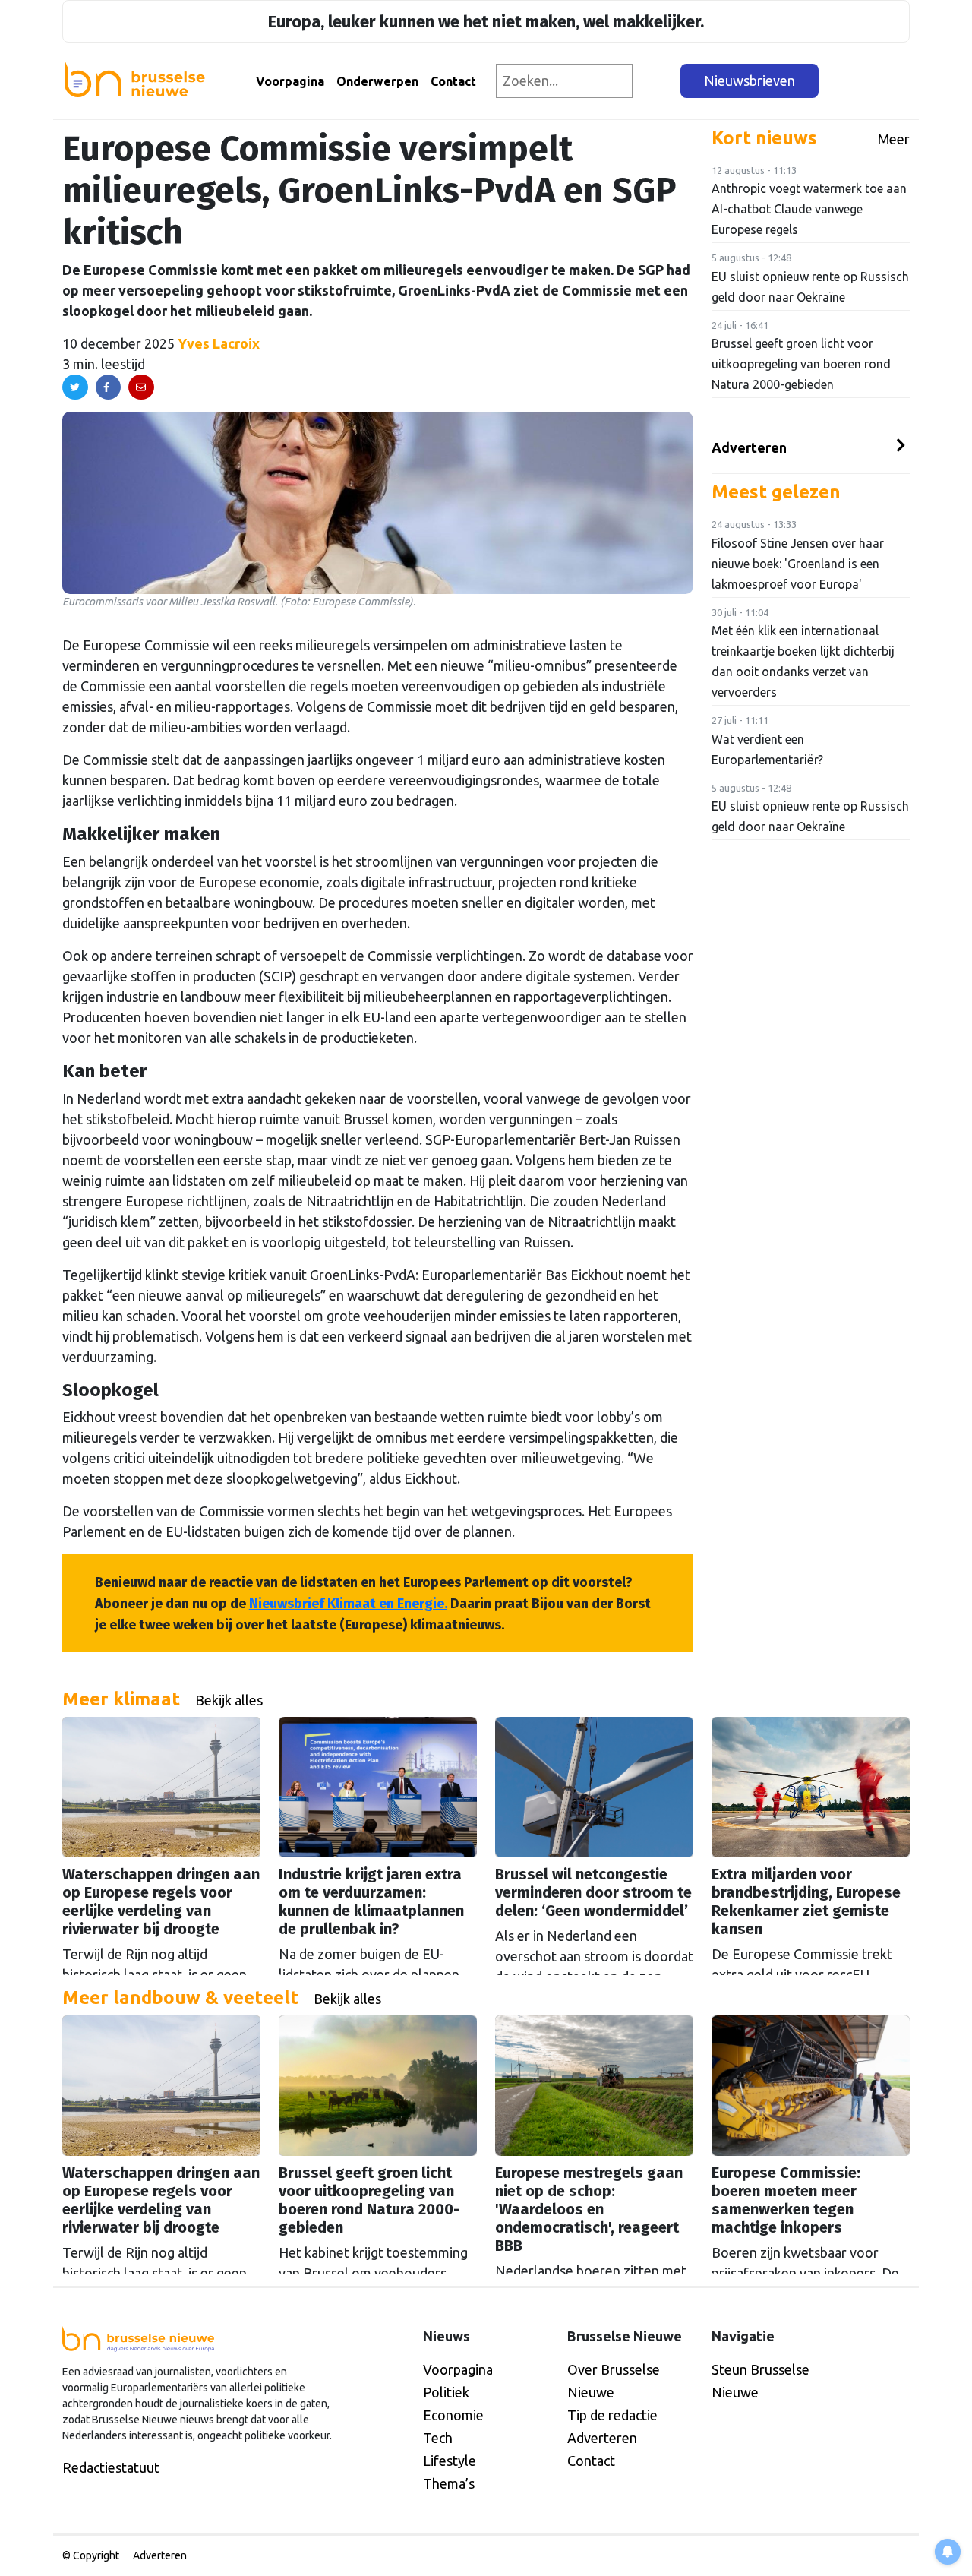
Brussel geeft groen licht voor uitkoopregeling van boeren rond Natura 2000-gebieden (801, 364)
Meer (894, 139)
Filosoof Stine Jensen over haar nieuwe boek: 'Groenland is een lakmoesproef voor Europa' (798, 564)
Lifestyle (450, 2461)
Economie (453, 2415)
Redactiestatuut (111, 2467)
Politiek (446, 2392)
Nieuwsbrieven (750, 81)
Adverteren (749, 447)
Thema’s (449, 2483)
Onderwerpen (377, 81)
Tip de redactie (612, 2415)
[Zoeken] (657, 81)
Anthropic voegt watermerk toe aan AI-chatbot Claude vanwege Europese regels (809, 209)
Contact (453, 81)
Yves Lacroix (219, 343)
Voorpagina (290, 81)
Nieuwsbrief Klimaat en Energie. (348, 1604)
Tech (438, 2438)
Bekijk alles (229, 1700)
